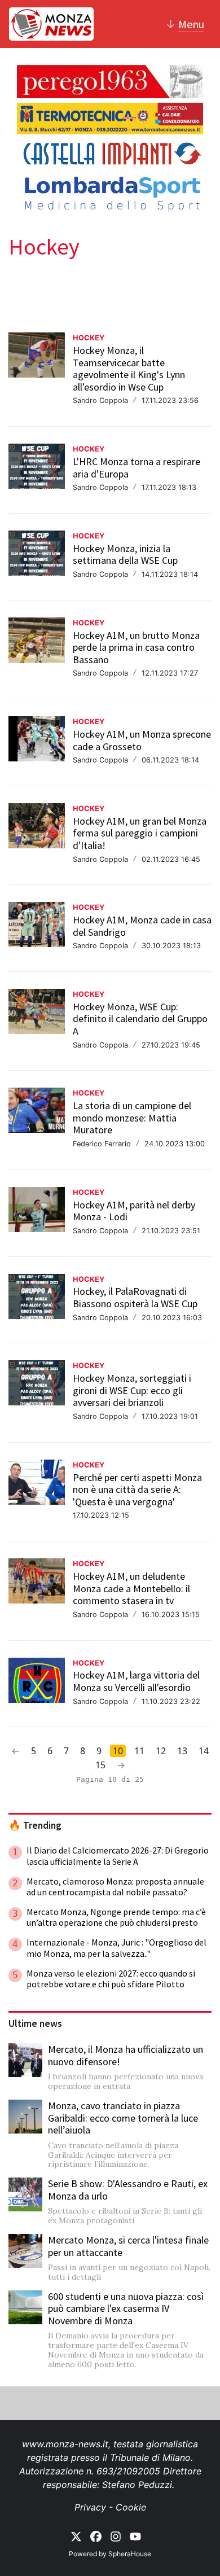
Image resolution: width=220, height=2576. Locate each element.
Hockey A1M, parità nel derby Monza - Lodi (134, 1211)
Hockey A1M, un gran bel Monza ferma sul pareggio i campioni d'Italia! (140, 833)
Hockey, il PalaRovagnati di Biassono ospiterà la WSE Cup (135, 1297)
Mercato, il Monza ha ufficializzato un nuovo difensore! (126, 2055)
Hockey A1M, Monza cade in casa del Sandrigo (142, 926)
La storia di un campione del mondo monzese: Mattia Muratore (132, 1118)
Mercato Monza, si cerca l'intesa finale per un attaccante (128, 2246)
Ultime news (35, 2023)
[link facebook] (96, 2536)
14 (204, 1751)
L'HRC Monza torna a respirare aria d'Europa (137, 468)
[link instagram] (116, 2536)
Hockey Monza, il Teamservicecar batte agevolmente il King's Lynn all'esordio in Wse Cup (129, 369)
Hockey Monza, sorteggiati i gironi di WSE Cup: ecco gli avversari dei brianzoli (132, 1390)
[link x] (76, 2536)
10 (118, 1751)
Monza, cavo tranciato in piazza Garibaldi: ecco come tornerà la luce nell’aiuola (123, 2118)
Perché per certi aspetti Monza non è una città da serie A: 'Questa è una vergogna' (137, 1489)
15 (100, 1765)
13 (182, 1751)
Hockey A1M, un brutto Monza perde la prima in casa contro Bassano (136, 647)
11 (139, 1751)
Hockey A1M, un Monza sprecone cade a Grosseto (142, 740)
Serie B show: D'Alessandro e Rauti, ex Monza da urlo (128, 2190)
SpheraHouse (130, 2554)
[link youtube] (135, 2536)
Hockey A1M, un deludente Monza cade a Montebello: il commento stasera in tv (131, 1588)
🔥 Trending (35, 1825)
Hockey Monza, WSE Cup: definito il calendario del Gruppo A (140, 1019)
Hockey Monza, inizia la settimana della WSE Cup (125, 555)
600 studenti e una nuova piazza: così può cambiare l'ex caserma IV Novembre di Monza (126, 2308)
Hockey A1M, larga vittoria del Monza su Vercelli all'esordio (136, 1681)
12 (161, 1751)
